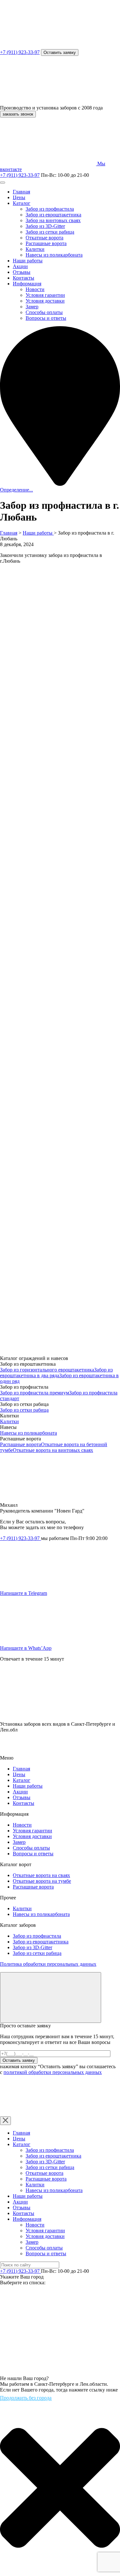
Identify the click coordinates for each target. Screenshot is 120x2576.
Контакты (24, 278)
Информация (27, 284)
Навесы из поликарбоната (54, 255)
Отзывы (22, 272)
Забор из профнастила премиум (35, 1393)
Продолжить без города (26, 2398)
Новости (35, 289)
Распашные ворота (46, 243)
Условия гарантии (45, 295)
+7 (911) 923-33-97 (20, 52)
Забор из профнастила (50, 209)
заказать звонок (18, 114)
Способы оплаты (44, 312)
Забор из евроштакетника (53, 215)
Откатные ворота (44, 238)
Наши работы (28, 261)
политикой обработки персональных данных (53, 2072)
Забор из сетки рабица (50, 232)
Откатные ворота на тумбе (42, 1881)
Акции (20, 266)
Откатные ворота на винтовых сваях (53, 1450)
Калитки (35, 249)
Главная (21, 192)
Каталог (22, 203)
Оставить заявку (60, 53)
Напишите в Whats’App (26, 1648)
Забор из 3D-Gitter (45, 226)
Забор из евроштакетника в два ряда (56, 1373)
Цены (19, 197)
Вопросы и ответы (46, 318)
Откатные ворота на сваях (41, 1875)
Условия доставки (45, 301)
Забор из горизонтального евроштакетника (47, 1370)
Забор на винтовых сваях (53, 220)
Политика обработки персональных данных (48, 1964)
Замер (32, 307)
